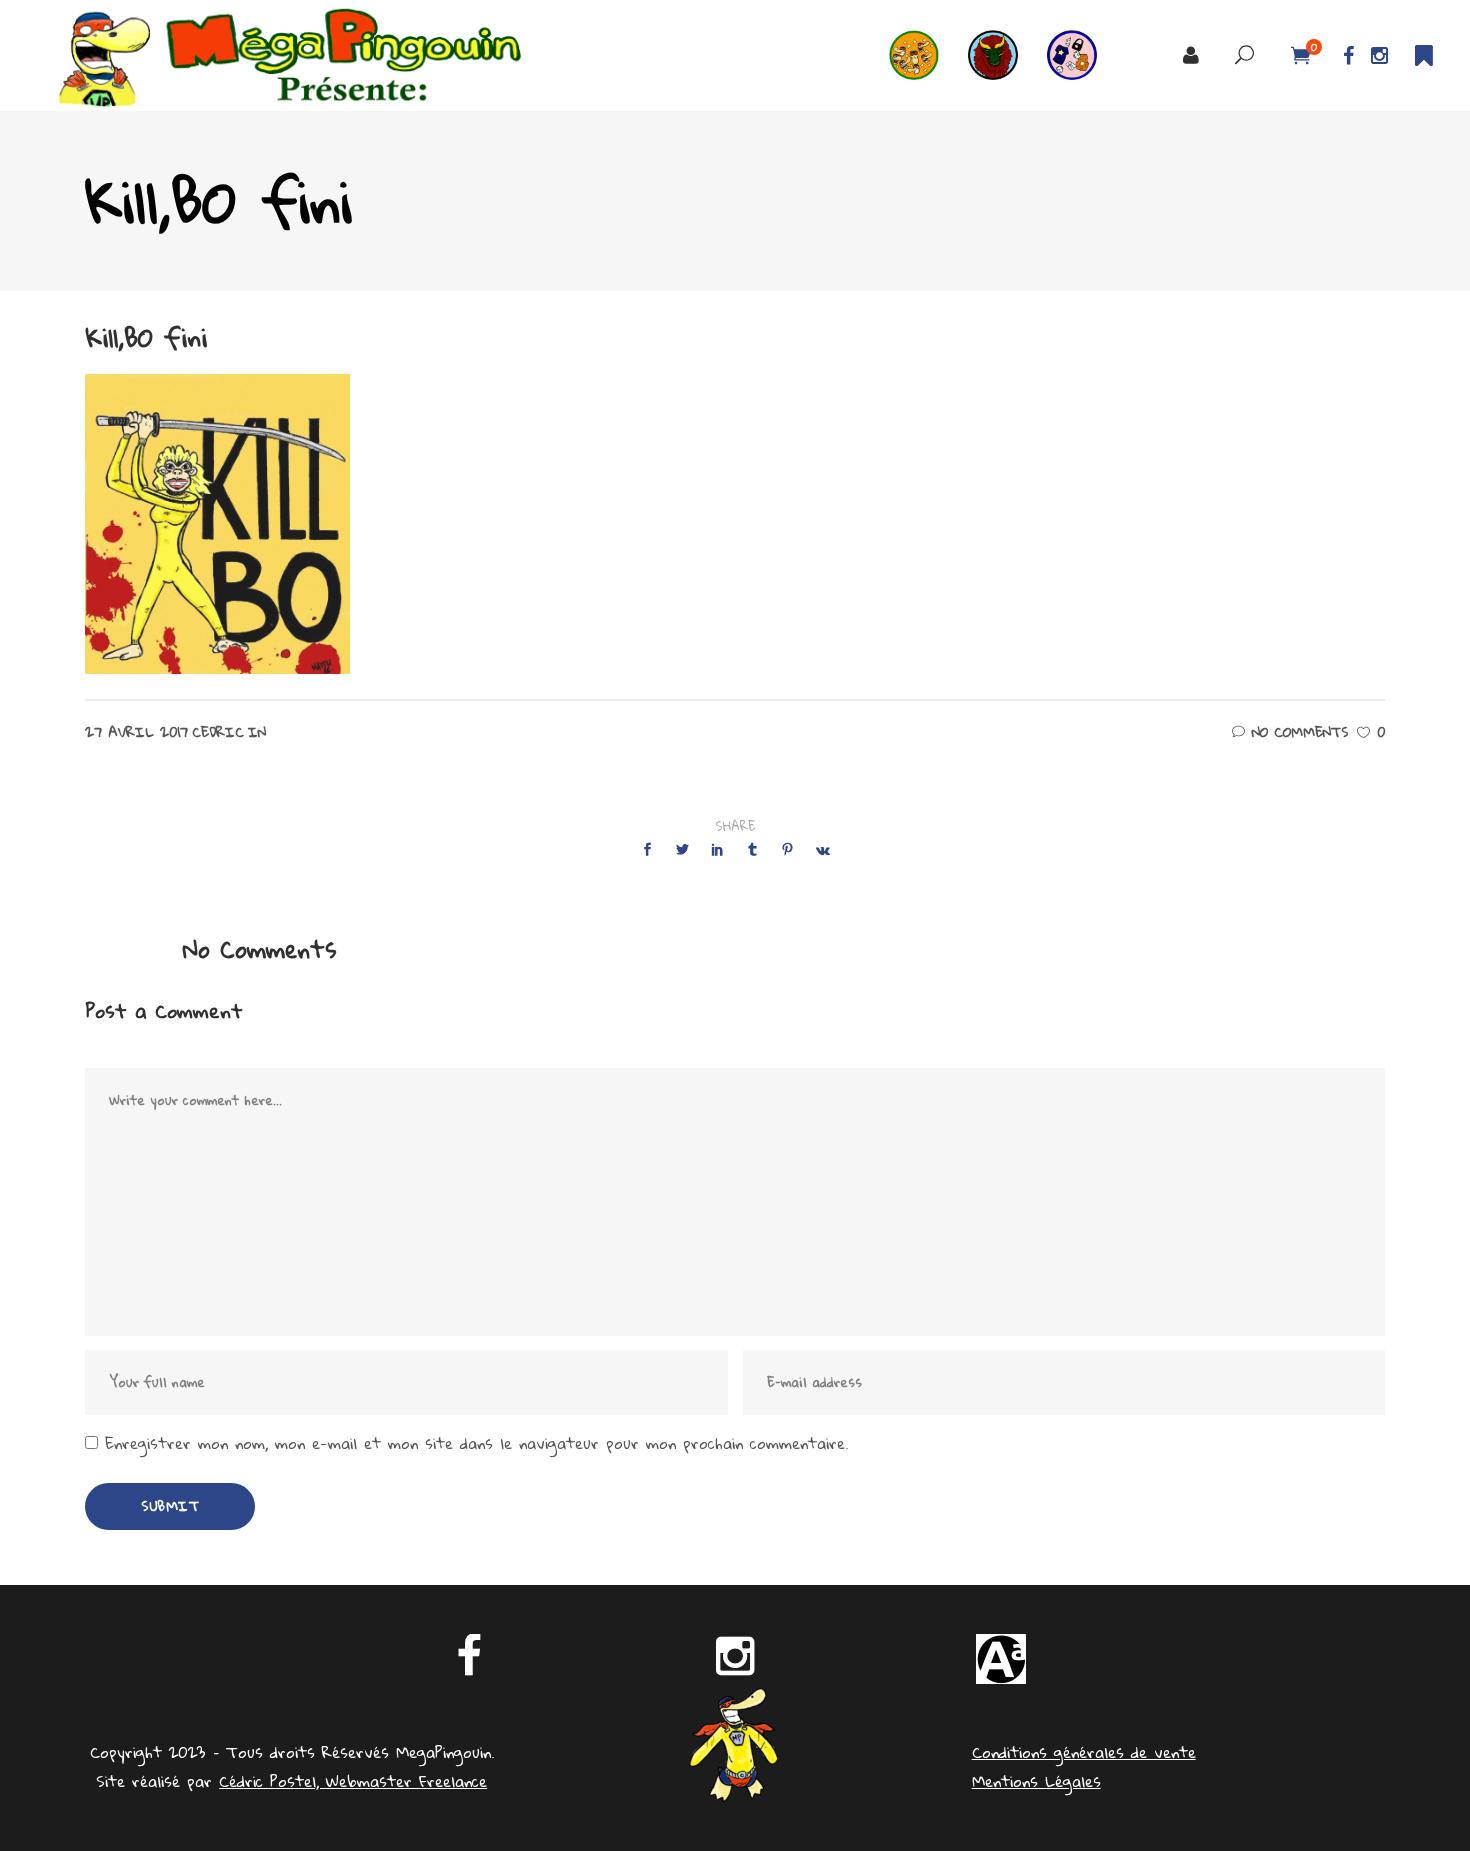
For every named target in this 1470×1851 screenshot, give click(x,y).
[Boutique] (1086, 55)
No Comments (1300, 732)
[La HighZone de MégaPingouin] (928, 55)
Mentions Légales (1036, 1781)
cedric (218, 732)
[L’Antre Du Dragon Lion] (1007, 55)
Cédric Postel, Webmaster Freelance (353, 1781)
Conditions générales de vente (1084, 1752)
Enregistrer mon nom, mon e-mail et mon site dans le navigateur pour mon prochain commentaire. (476, 1443)
